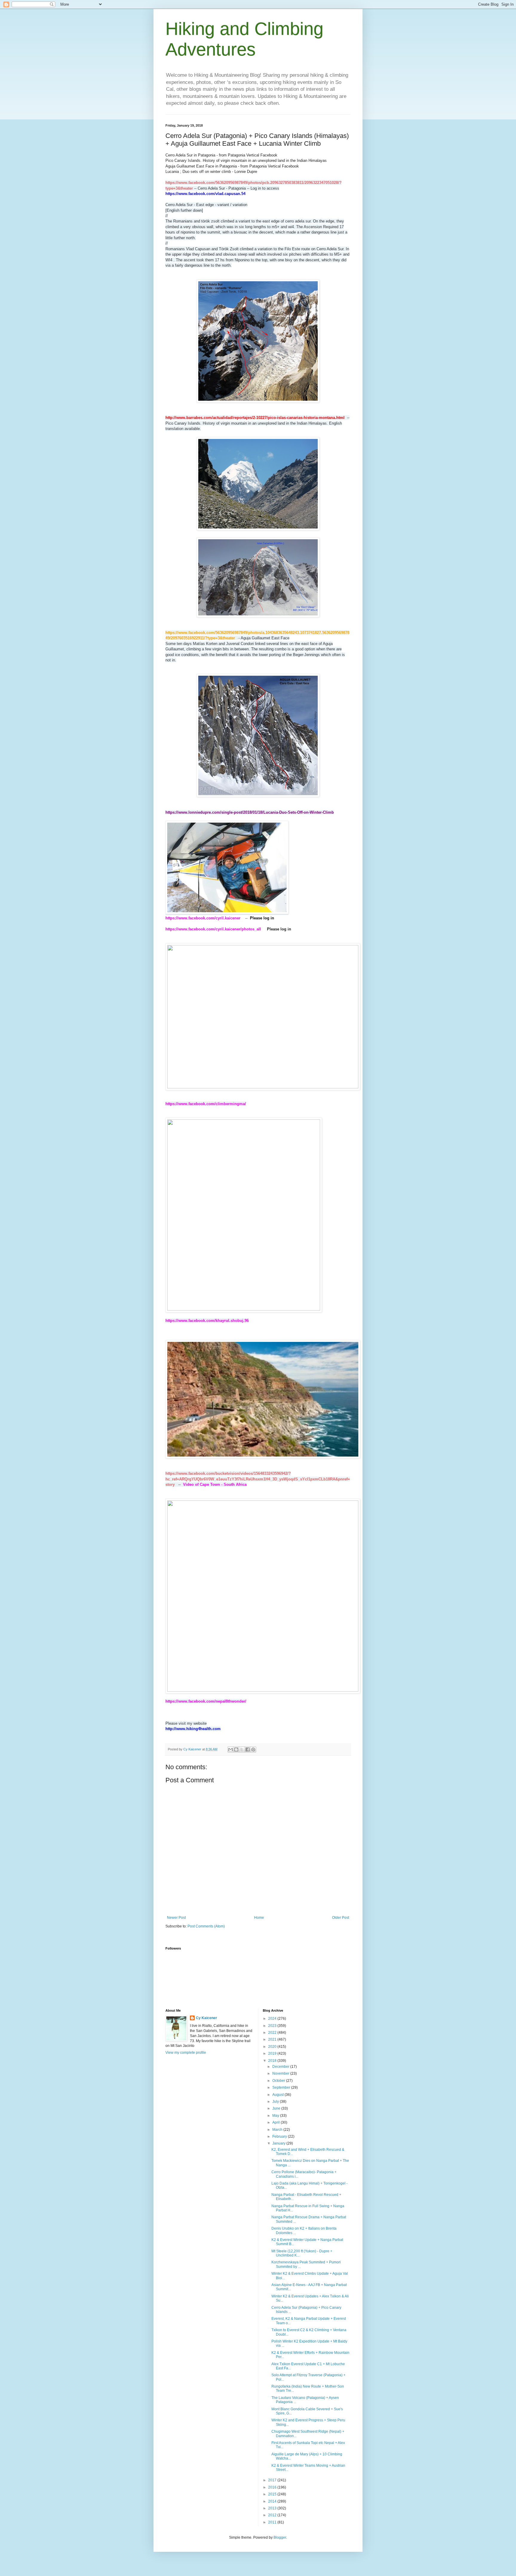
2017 (273, 2480)
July (276, 2102)
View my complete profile (186, 2053)
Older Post (341, 1918)
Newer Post (176, 1918)
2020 (273, 2047)
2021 (273, 2039)
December (281, 2067)
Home (259, 1918)
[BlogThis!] (236, 1749)
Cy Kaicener (206, 2018)
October (279, 2081)
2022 (273, 2033)
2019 (273, 2053)
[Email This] (231, 1749)
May (276, 2116)
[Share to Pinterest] (253, 1749)
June (277, 2108)
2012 (273, 2515)
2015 (273, 2494)
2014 (273, 2501)
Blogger (280, 2537)
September (282, 2087)
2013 (273, 2508)
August (278, 2095)
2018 (273, 2061)
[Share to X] (242, 1749)
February (280, 2136)
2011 (273, 2522)
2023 (273, 2026)
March (278, 2130)
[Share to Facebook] (248, 1749)
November (281, 2073)
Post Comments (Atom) (206, 1926)
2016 (273, 2487)
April (277, 2122)
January (279, 2143)
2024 (273, 2019)
